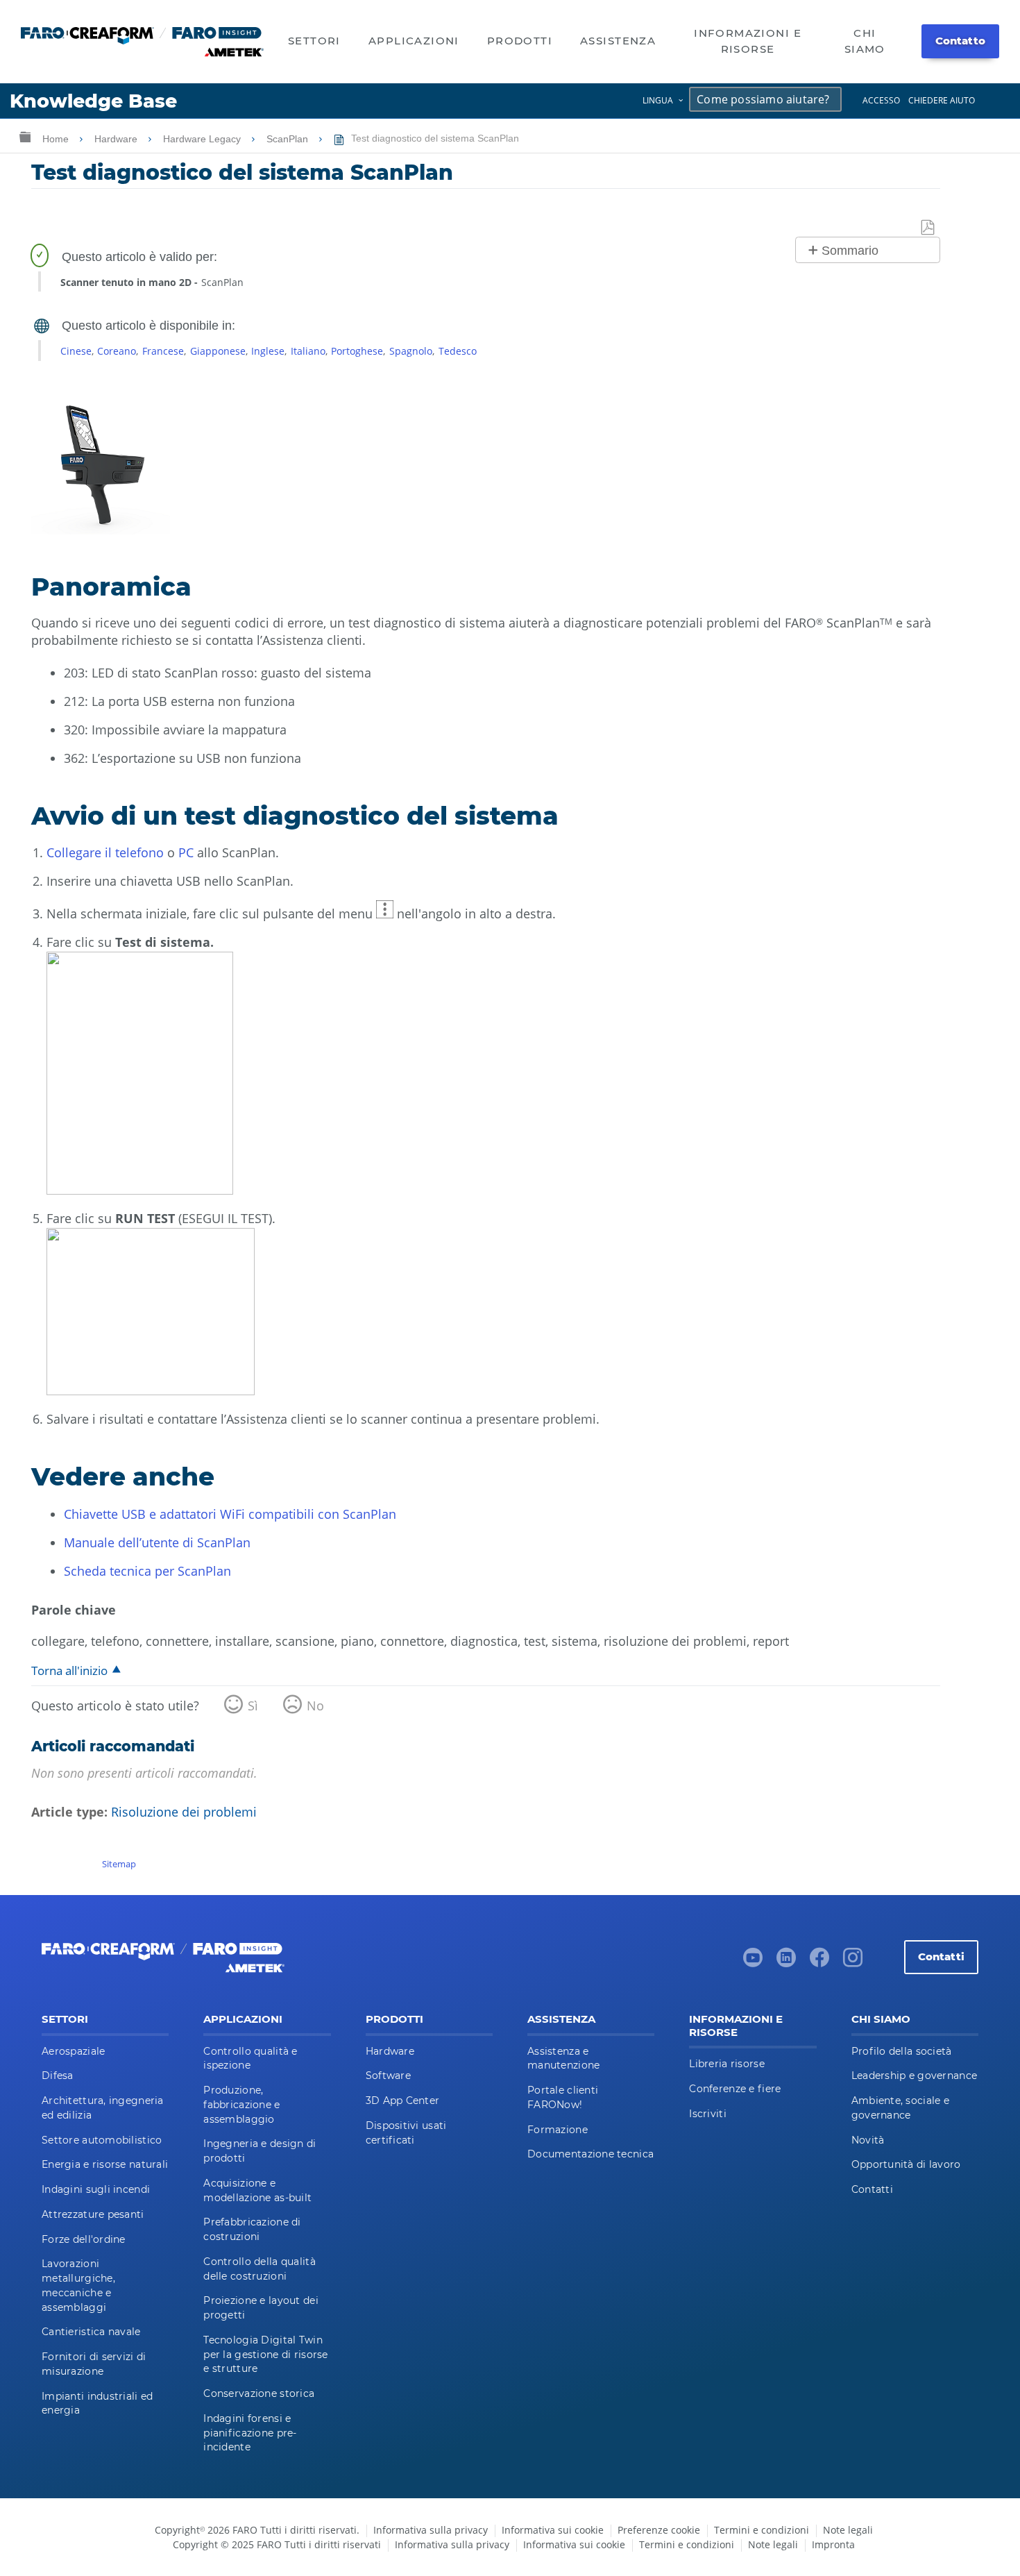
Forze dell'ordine (84, 2239)
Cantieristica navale (91, 2332)
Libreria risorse (726, 2064)
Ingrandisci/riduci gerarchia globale (25, 136)
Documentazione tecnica (590, 2154)
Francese (163, 351)
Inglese (268, 351)
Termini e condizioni (762, 2530)
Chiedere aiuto (942, 100)
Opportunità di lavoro (906, 2164)
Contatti (941, 1956)
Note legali (848, 2530)
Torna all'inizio (69, 1670)
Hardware (117, 139)
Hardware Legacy (203, 139)
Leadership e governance (914, 2076)
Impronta (833, 2544)
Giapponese (218, 351)
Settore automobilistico (102, 2140)
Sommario (850, 251)
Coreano (117, 351)
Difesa (58, 2076)
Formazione (558, 2130)
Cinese (76, 351)
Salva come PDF (928, 228)
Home (57, 139)
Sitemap (119, 1864)
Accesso (881, 100)
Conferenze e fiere (735, 2089)
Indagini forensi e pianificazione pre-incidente (250, 2433)
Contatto (960, 41)
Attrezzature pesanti (93, 2214)
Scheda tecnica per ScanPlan (147, 1571)
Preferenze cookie (659, 2530)
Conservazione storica (259, 2393)
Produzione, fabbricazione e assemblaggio (241, 2105)
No (315, 1706)
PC (188, 852)
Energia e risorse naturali (105, 2164)
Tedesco (458, 351)
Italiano (308, 351)
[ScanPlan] (101, 530)
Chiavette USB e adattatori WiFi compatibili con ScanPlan (230, 1514)
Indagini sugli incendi (96, 2189)
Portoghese (357, 351)
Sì (253, 1706)
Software (388, 2076)
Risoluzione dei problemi (184, 1812)
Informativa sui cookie (553, 2530)
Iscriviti (708, 2114)
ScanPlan (289, 139)
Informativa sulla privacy (431, 2530)
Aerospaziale (73, 2051)
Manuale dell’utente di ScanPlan (157, 1542)
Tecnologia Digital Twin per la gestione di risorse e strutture (265, 2355)
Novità (868, 2140)
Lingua (658, 100)
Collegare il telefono (105, 852)
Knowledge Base (93, 101)
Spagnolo (411, 351)
